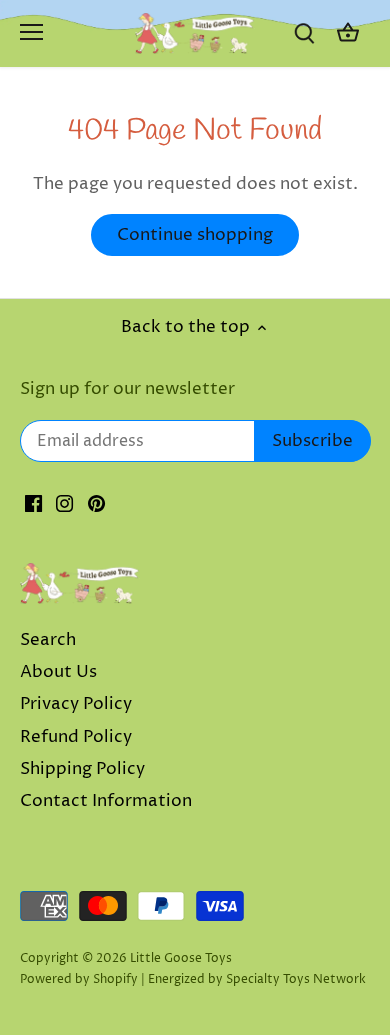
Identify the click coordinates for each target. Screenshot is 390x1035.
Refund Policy (76, 737)
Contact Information (106, 801)
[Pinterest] (96, 504)
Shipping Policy (82, 769)
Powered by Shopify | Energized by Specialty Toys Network (193, 979)
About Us (58, 672)
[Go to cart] (348, 33)
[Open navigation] (31, 32)
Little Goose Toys (181, 958)
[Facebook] (33, 504)
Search (48, 640)
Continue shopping (195, 235)
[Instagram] (64, 504)
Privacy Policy (76, 704)
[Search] (304, 33)
